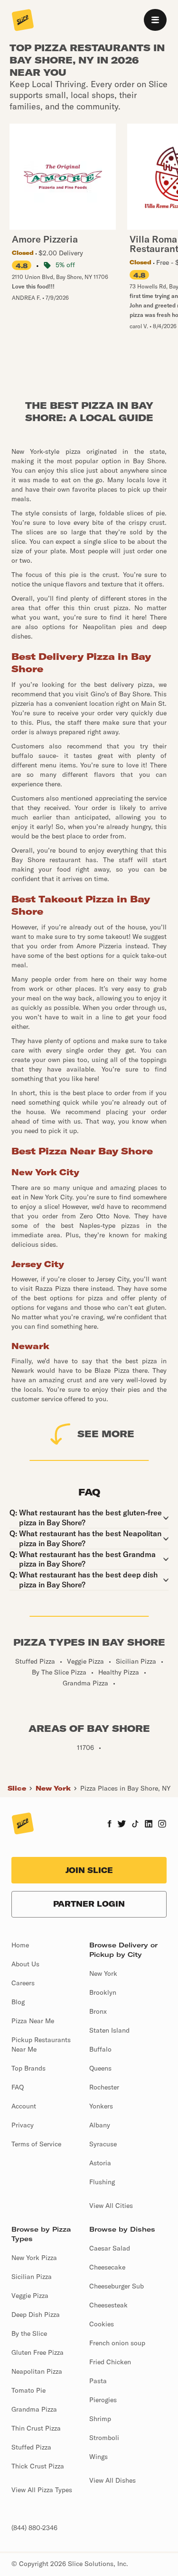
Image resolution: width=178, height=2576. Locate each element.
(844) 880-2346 (34, 2528)
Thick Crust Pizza (38, 2466)
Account (24, 2106)
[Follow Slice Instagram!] (162, 1825)
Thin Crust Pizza (36, 2428)
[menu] (155, 20)
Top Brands (28, 2068)
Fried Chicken (110, 2362)
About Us (25, 1964)
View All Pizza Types (42, 2490)
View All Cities (111, 2206)
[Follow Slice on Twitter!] (122, 1825)
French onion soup (117, 2343)
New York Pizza (34, 2258)
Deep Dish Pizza (36, 2315)
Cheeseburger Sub (117, 2286)
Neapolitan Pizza (37, 2371)
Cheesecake (107, 2267)
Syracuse (103, 2144)
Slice (17, 1788)
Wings (98, 2457)
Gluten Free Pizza (37, 2352)
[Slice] (23, 21)
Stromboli (104, 2438)
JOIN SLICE (89, 1870)
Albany (100, 2125)
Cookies (102, 2324)
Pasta (98, 2381)
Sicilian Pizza (32, 2277)
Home (20, 1945)
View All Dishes (112, 2480)
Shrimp (100, 2419)
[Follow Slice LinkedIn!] (149, 1825)
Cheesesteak (108, 2305)
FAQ (18, 2087)
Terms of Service (36, 2144)
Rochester (104, 2087)
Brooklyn (103, 1992)
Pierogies (103, 2400)
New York (53, 1788)
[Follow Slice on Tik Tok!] (135, 1825)
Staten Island (109, 2030)
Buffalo (100, 2049)
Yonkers (101, 2106)
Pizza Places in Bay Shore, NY (125, 1788)
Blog (18, 2002)
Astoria (100, 2163)
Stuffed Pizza (31, 2447)
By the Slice (29, 2333)
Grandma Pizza (34, 2409)
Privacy (23, 2125)
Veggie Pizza (30, 2296)
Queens (100, 2068)
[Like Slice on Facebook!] (109, 1825)
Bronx (98, 2011)
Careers (23, 1983)
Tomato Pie (28, 2390)
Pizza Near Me (33, 2021)
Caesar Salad (110, 2248)
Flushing (102, 2182)
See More (106, 1434)
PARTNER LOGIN (89, 1904)
